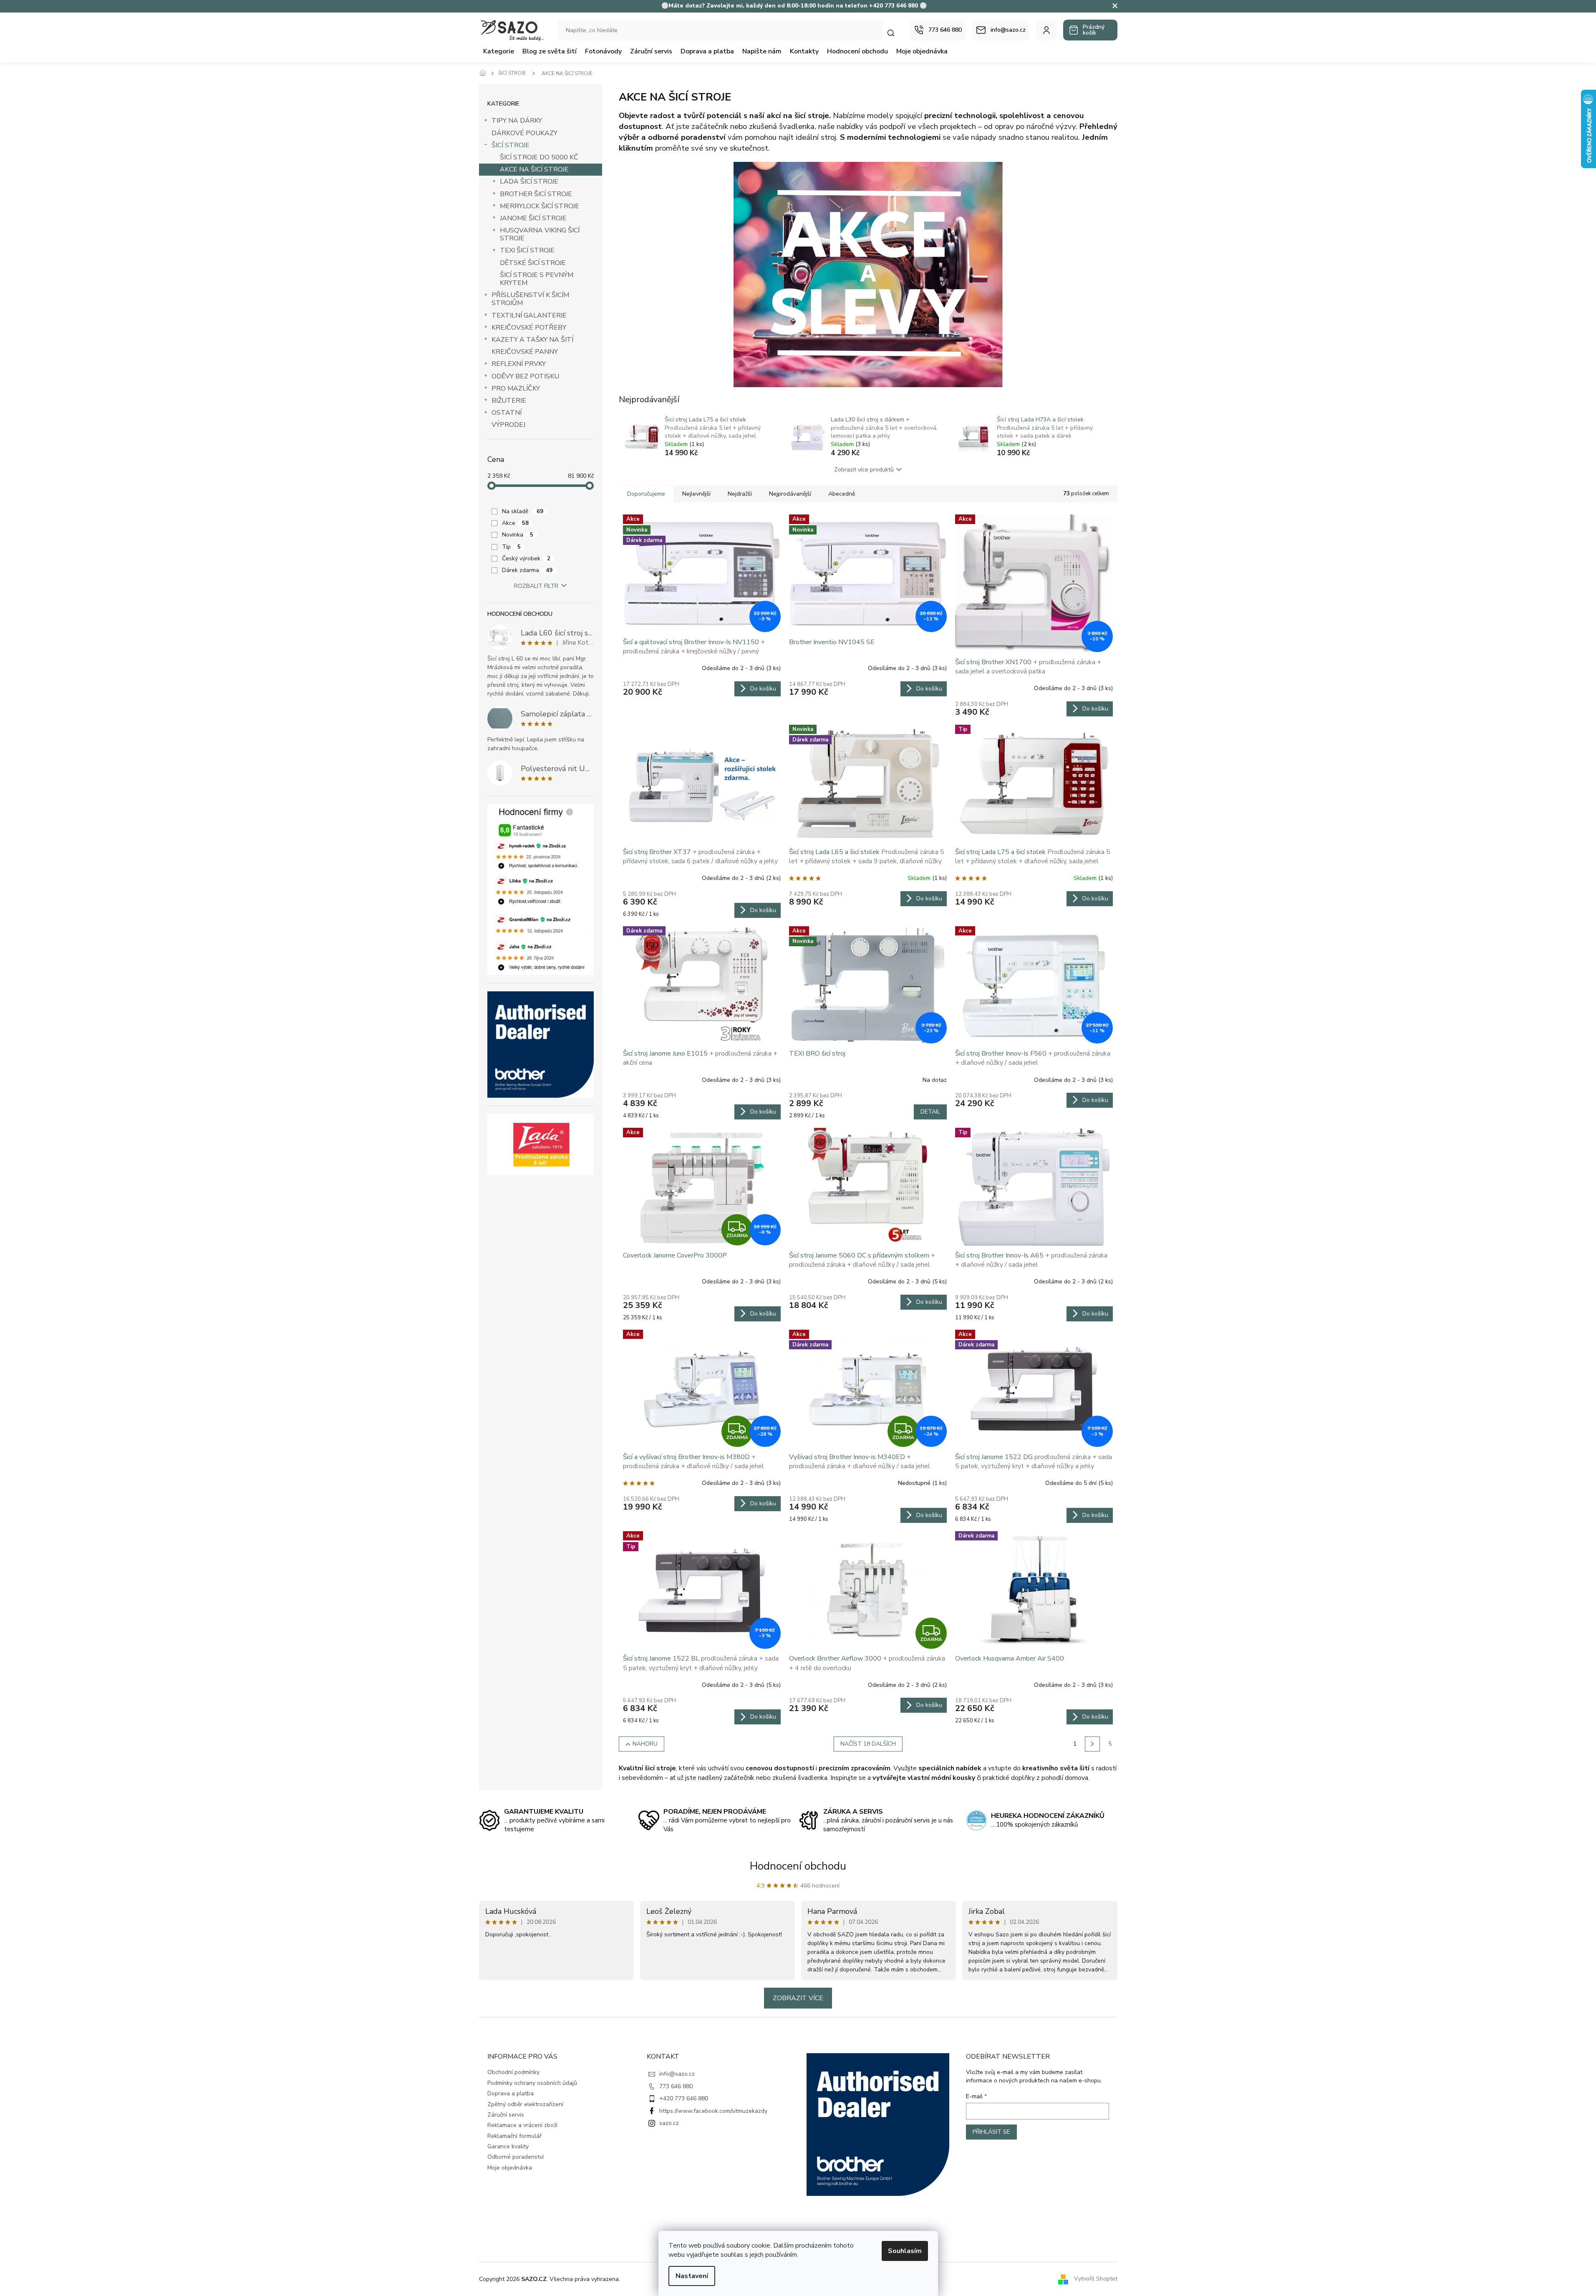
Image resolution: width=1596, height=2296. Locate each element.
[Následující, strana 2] (1092, 1744)
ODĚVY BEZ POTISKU (525, 376)
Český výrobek (526, 558)
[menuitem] (499, 51)
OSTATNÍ (507, 413)
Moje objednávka (510, 2168)
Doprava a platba (511, 2093)
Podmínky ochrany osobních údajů (532, 2083)
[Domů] (485, 73)
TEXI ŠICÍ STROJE (527, 250)
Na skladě (523, 511)
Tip (511, 547)
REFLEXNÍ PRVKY (519, 364)
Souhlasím (905, 2251)
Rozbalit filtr (536, 586)
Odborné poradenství (516, 2157)
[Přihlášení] (1046, 30)
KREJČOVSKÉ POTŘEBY (529, 328)
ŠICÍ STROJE (511, 145)
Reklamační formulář (514, 2136)
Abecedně (842, 494)
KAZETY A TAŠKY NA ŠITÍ (532, 340)
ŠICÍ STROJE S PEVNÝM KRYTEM (537, 279)
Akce (515, 523)
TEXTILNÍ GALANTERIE (529, 315)
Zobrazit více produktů (864, 470)
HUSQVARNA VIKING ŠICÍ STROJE (540, 234)
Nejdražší (740, 494)
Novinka (518, 535)
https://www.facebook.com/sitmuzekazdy (713, 2111)
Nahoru (645, 1744)
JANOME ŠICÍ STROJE (533, 218)
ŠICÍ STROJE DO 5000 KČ (539, 157)
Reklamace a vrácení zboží (522, 2125)
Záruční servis (506, 2115)
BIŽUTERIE (509, 401)
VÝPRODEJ (508, 425)
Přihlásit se (991, 2132)
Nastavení (692, 2276)
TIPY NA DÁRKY (517, 121)
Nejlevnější (696, 494)
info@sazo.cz (677, 2074)
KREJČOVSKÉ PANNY (525, 352)
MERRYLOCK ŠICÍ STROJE (540, 206)
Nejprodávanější (790, 494)
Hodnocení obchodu (798, 1866)
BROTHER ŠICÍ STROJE (536, 194)
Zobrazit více (798, 1998)
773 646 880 (676, 2086)
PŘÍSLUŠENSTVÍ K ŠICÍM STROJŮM (530, 299)
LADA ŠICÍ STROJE (529, 181)
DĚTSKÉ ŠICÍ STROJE (533, 263)
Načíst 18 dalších (868, 1744)
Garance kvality (508, 2146)
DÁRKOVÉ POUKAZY (524, 133)
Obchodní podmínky (513, 2072)
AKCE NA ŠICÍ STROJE (534, 169)
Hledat (895, 33)
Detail (930, 1112)
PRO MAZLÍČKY (516, 388)
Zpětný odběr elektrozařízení (525, 2104)
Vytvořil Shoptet (1096, 2279)
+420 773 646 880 (684, 2098)
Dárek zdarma (527, 570)
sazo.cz (669, 2123)
